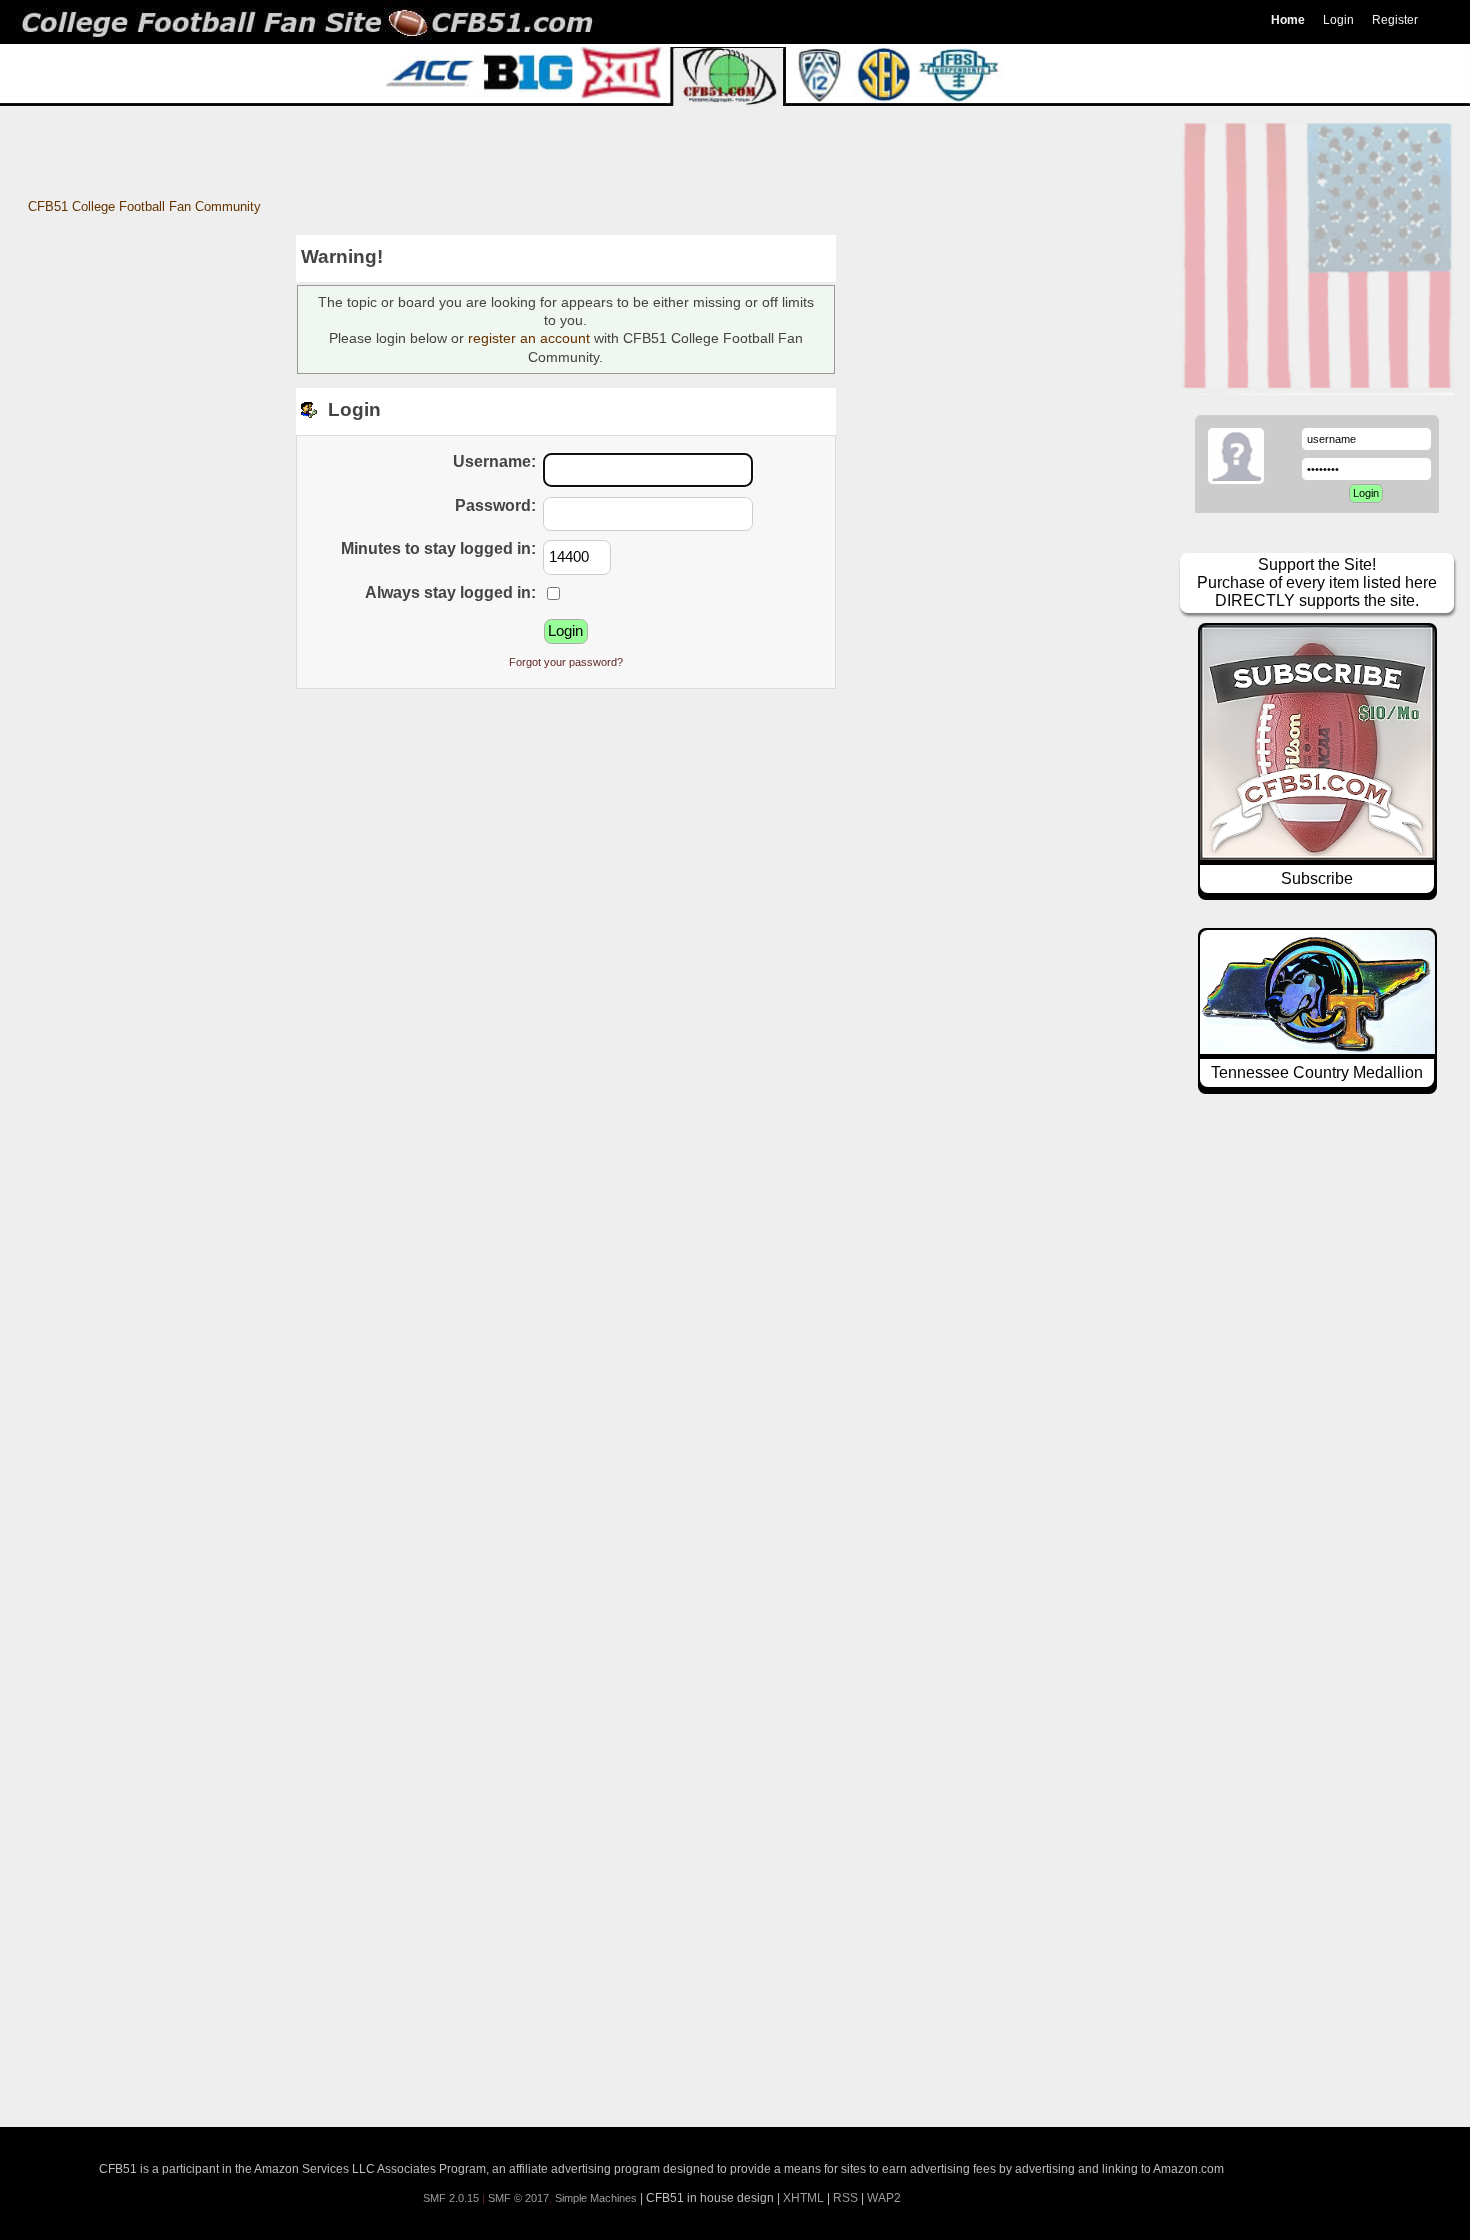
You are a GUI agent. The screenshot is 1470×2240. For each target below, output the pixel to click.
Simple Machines (596, 2198)
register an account (529, 338)
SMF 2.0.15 (451, 2198)
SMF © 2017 (518, 2198)
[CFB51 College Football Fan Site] (735, 22)
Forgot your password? (566, 662)
